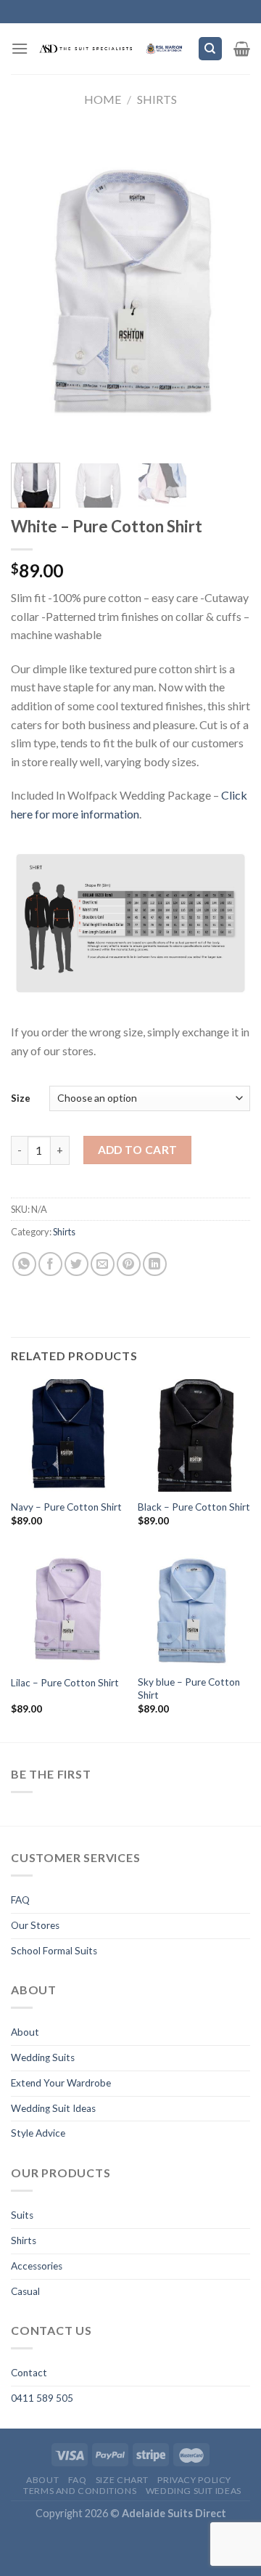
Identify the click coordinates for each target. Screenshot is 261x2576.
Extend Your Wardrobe (61, 2083)
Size (21, 1098)
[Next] (227, 288)
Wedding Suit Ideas (53, 2108)
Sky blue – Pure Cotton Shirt (189, 1689)
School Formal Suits (54, 1951)
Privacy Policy (194, 2480)
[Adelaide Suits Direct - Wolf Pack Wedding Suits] (113, 49)
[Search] (211, 49)
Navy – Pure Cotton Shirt (66, 1507)
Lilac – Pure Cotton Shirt (65, 1683)
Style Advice (38, 2133)
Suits (22, 2215)
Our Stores (35, 1925)
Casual (25, 2291)
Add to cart (138, 1150)
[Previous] (34, 288)
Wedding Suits (43, 2057)
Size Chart (122, 2480)
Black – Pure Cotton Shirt (194, 1507)
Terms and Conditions (80, 2491)
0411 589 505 (42, 2398)
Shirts (157, 99)
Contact (29, 2373)
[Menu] (20, 48)
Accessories (37, 2266)
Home (103, 99)
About (25, 2032)
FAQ (20, 1900)
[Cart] (242, 49)
